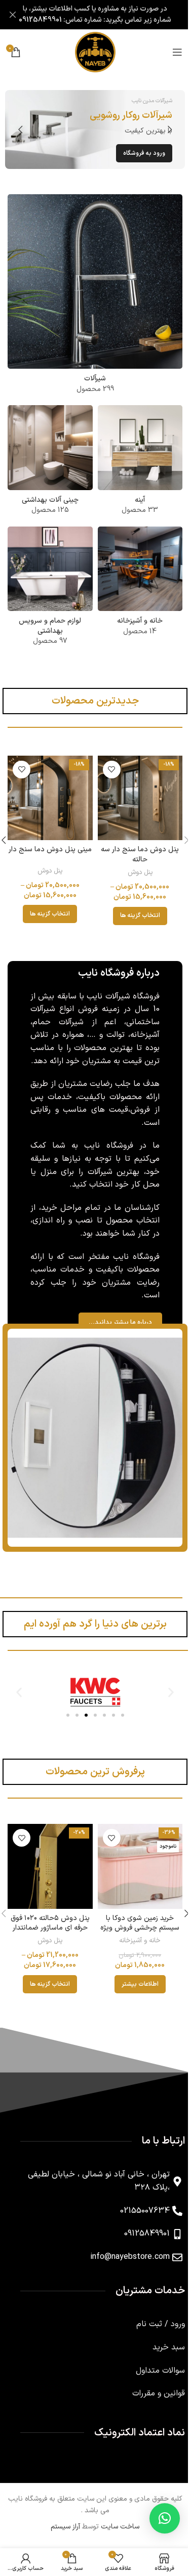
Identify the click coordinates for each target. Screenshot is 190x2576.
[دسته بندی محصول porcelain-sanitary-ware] (50, 463)
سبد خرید (169, 2347)
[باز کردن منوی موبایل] (177, 52)
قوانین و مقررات (159, 2393)
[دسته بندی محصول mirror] (140, 463)
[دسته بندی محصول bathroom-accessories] (50, 590)
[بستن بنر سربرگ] (13, 15)
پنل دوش (140, 872)
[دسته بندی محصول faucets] (95, 297)
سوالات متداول (160, 2371)
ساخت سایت (120, 2527)
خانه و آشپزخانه (140, 1941)
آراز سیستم (65, 2527)
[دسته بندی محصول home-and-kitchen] (140, 584)
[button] (170, 129)
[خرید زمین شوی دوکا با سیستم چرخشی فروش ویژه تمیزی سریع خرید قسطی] (140, 1866)
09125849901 (40, 20)
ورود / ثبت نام (161, 2324)
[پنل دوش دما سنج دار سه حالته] (140, 798)
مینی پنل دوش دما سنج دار (50, 849)
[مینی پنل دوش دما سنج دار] (50, 798)
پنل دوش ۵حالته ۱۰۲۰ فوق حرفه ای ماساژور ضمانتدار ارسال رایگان (50, 1928)
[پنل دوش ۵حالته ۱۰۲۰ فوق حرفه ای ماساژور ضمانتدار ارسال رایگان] (50, 1866)
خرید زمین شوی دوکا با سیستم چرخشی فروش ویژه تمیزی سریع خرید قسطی (140, 1928)
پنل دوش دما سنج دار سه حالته (140, 855)
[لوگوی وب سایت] (95, 52)
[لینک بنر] (95, 129)
